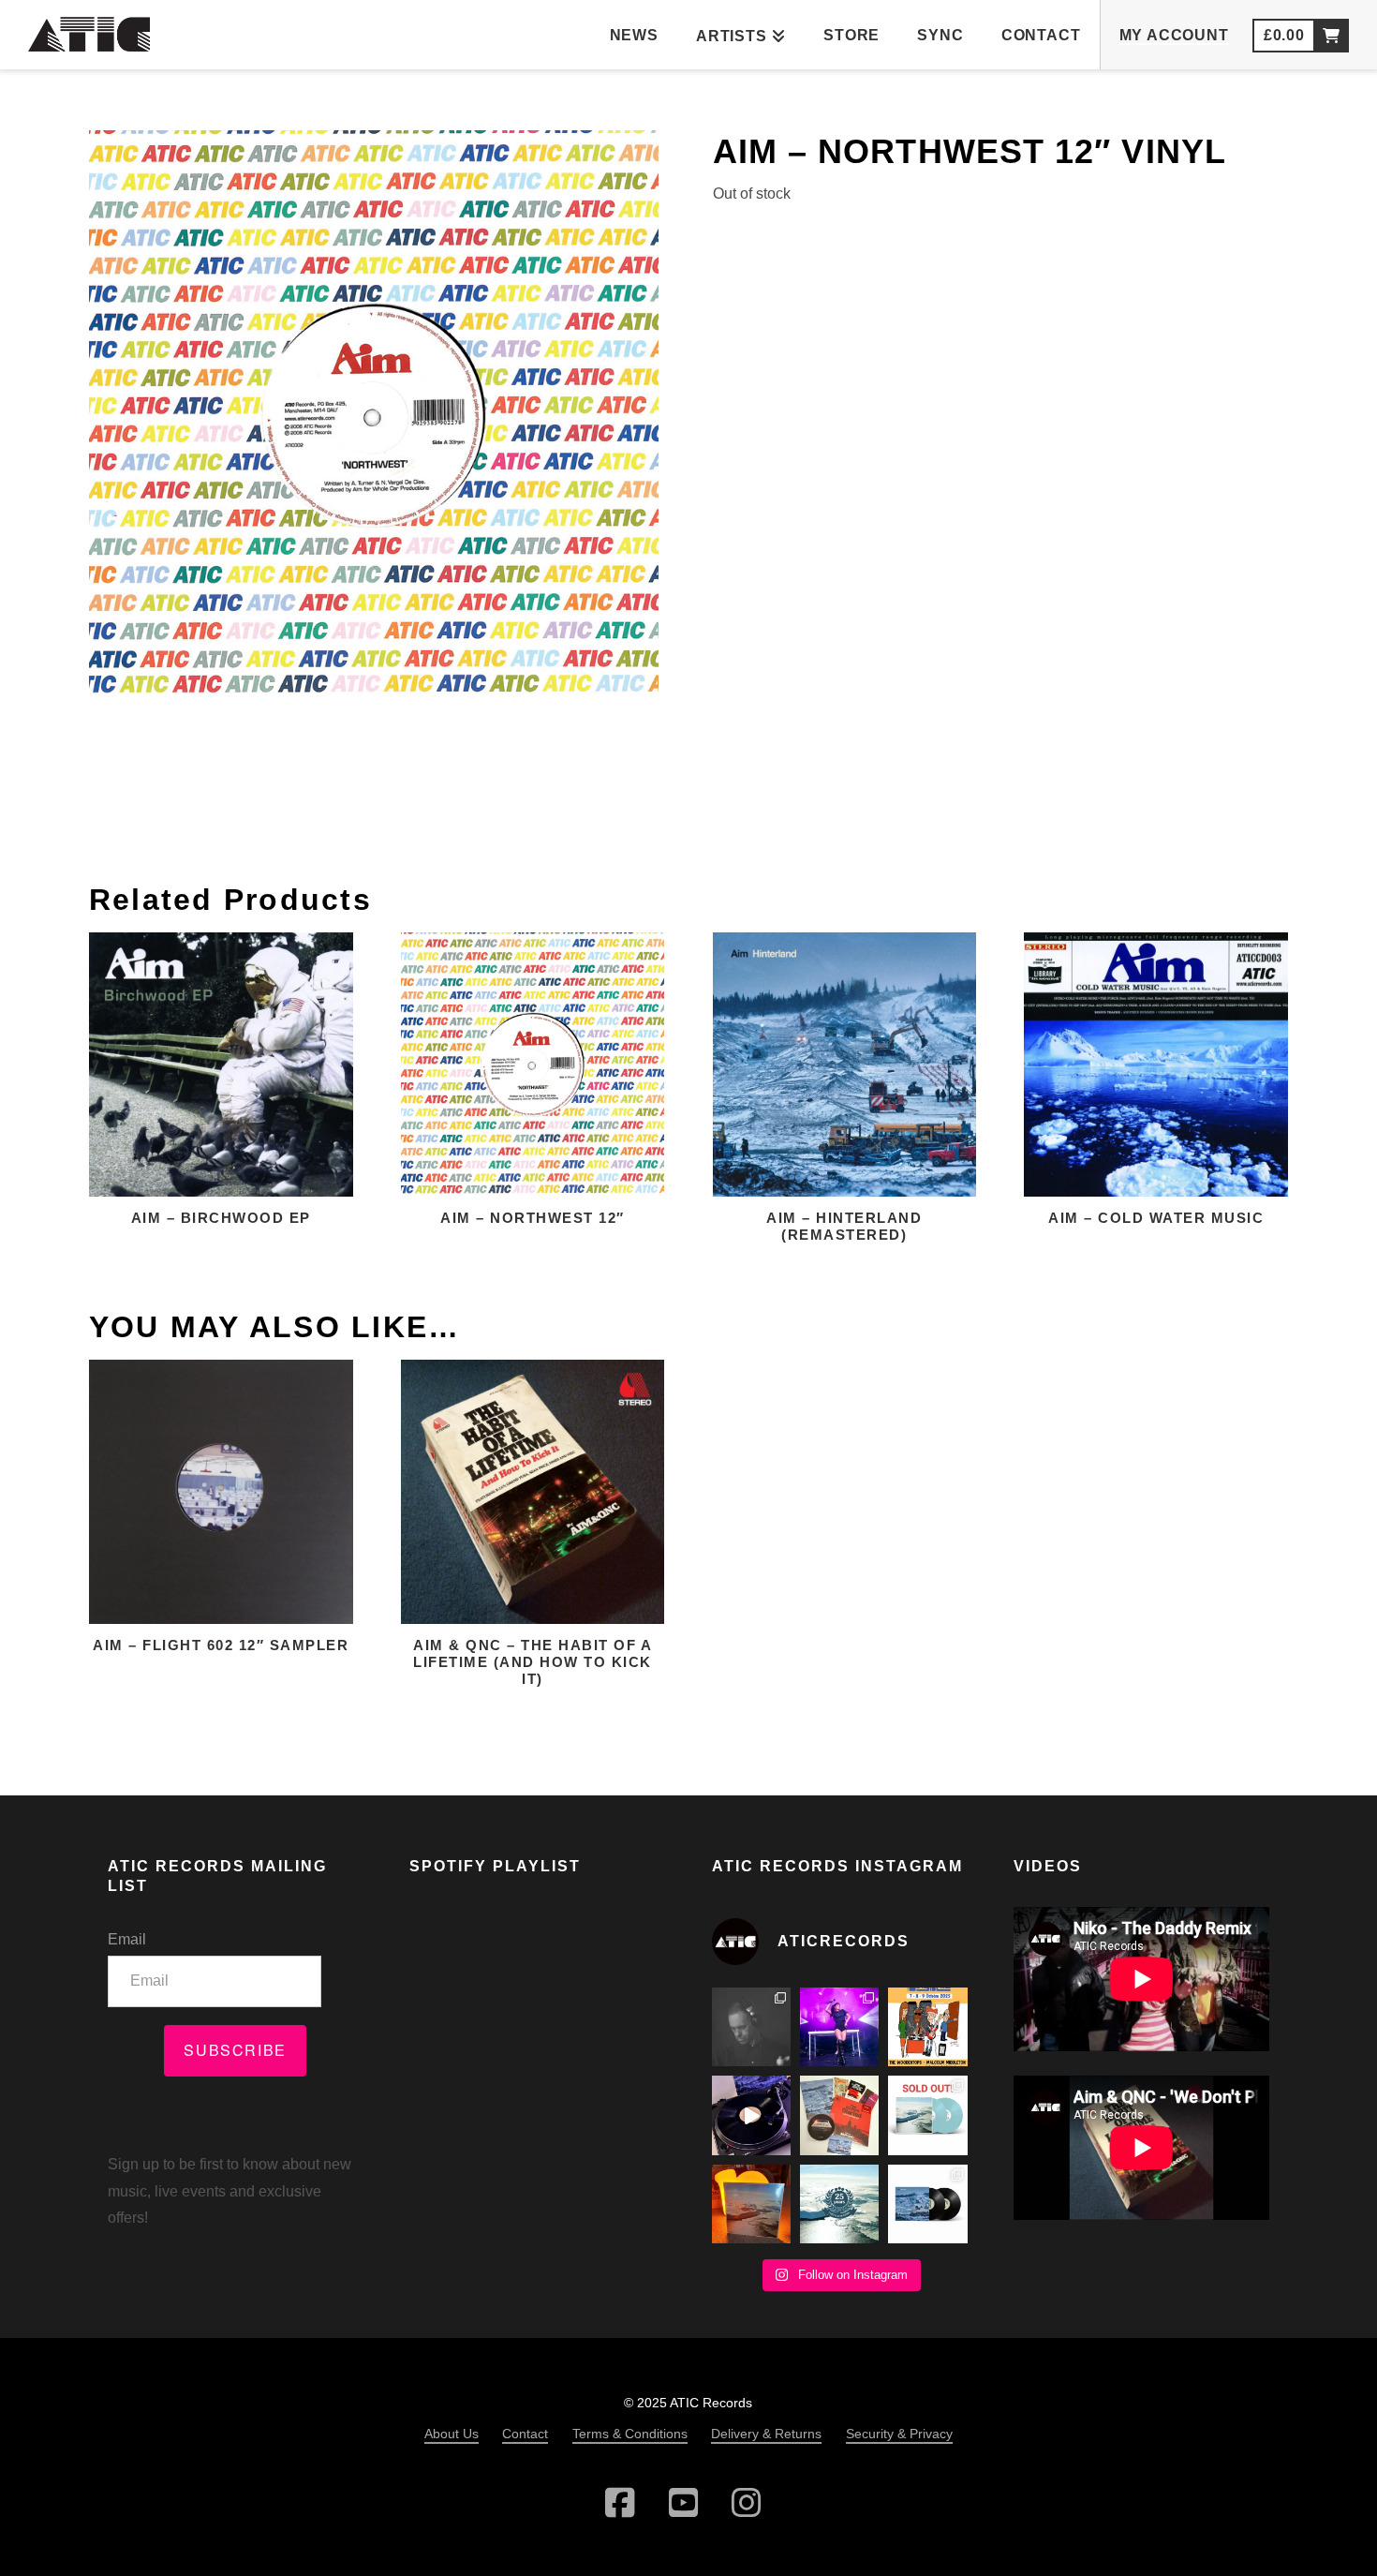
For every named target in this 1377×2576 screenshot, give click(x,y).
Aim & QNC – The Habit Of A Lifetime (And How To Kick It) (533, 1662)
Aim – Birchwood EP (221, 1218)
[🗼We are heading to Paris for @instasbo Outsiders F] (927, 2027)
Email (127, 1939)
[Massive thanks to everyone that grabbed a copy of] (927, 2115)
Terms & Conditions (630, 2434)
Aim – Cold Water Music (1156, 1218)
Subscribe (235, 2050)
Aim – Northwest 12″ (533, 1218)
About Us (452, 2434)
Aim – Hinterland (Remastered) (844, 1226)
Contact (525, 2434)
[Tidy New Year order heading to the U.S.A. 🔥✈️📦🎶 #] (839, 2115)
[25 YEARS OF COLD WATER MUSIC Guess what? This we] (839, 2204)
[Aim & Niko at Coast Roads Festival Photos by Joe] (751, 2027)
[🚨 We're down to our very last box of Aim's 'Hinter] (751, 2115)
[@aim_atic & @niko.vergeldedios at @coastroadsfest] (839, 2027)
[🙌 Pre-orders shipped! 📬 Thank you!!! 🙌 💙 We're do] (751, 2204)
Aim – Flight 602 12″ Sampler (221, 1645)
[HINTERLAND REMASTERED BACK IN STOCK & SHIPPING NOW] (927, 2204)
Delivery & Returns (766, 2434)
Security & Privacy (899, 2434)
